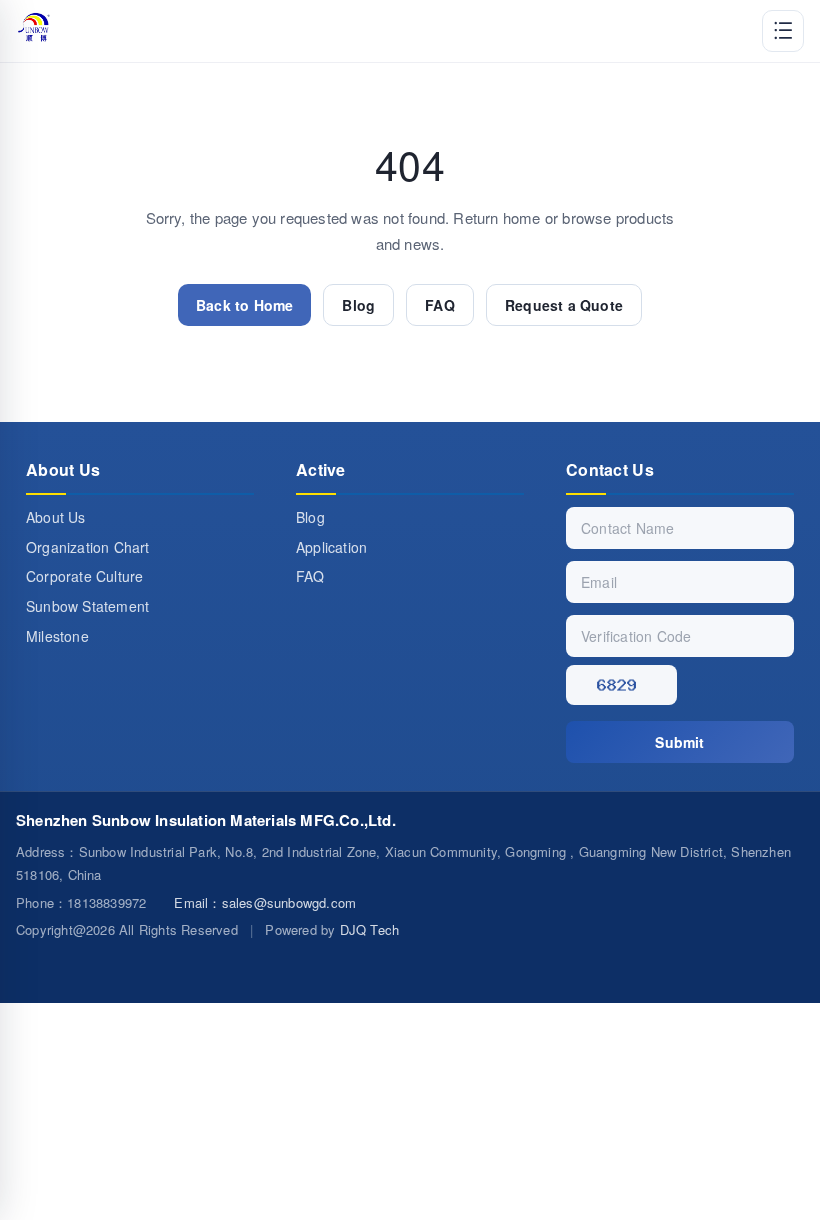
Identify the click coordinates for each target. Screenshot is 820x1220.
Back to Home (244, 305)
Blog (358, 305)
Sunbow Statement (87, 606)
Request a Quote (564, 305)
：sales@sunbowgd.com (265, 902)
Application (331, 547)
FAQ (440, 305)
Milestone (57, 636)
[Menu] (783, 31)
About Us (56, 517)
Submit (679, 742)
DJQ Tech (370, 929)
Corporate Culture (84, 576)
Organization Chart (88, 547)
